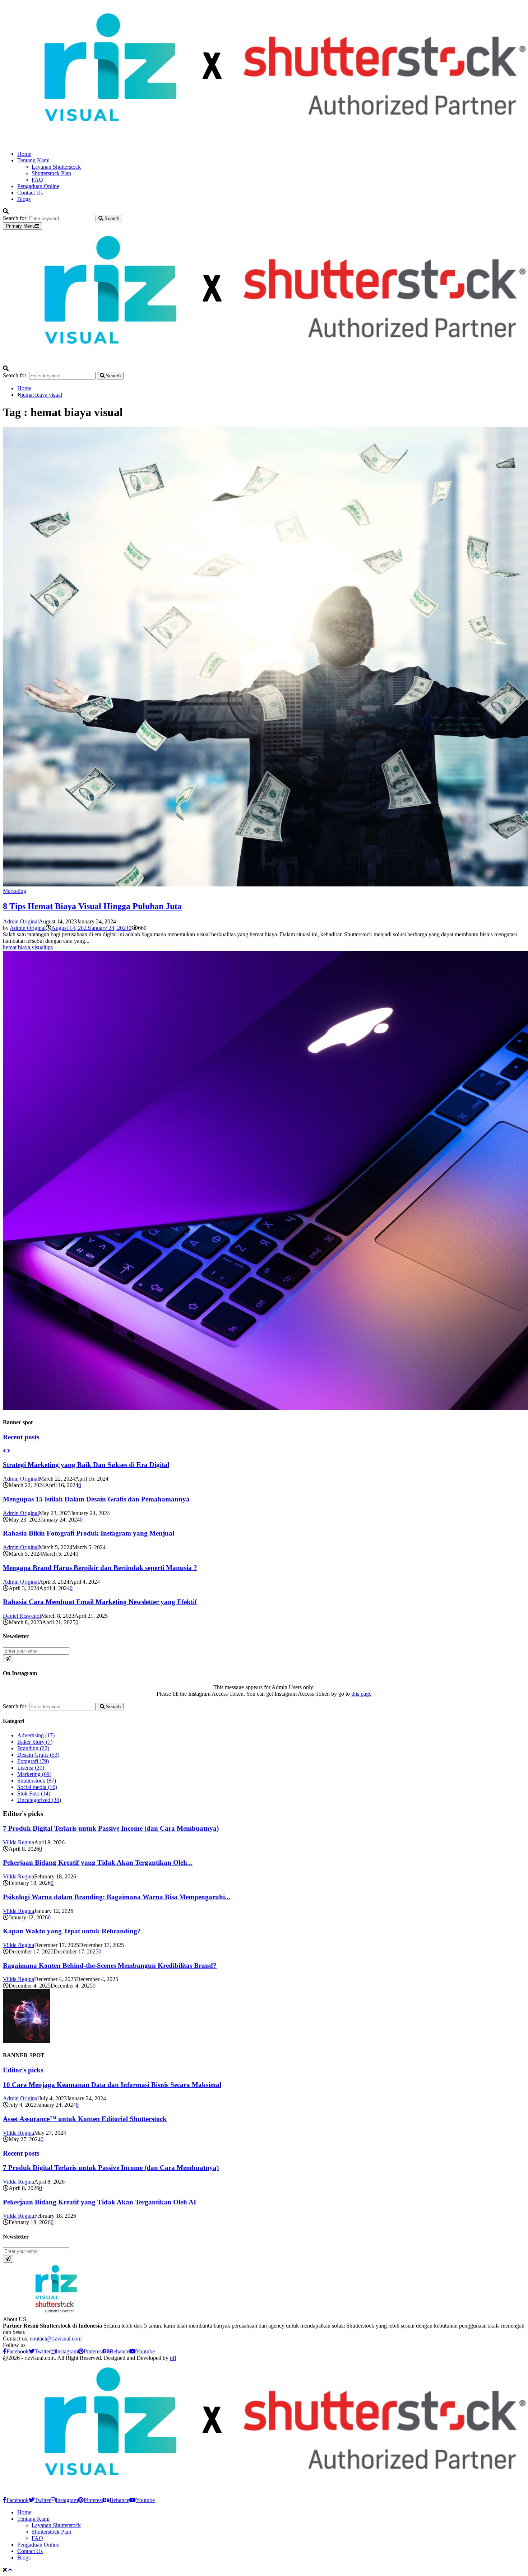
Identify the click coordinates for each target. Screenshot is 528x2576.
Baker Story (35, 1742)
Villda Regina (18, 1842)
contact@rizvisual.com (56, 2339)
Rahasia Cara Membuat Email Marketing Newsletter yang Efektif (100, 1602)
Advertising (36, 1735)
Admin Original (21, 921)
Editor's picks (23, 2070)
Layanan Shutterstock (56, 167)
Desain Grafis (38, 1755)
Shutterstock (37, 1781)
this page (361, 1694)
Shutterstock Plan (51, 173)
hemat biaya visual (24, 947)
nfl (173, 2358)
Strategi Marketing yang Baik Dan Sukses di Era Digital (86, 1465)
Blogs (24, 199)
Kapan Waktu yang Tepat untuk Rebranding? (72, 1931)
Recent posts (21, 1437)
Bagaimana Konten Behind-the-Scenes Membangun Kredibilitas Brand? (110, 1965)
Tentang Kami (33, 160)
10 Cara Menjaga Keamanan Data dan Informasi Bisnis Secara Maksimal (112, 2085)
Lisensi (31, 1768)
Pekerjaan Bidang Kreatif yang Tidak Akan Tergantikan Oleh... (98, 1862)
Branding (33, 1748)
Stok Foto (34, 1794)
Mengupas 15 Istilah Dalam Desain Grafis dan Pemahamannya (96, 1499)
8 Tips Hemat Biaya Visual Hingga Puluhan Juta (92, 906)
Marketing (15, 891)
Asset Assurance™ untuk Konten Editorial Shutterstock (85, 2119)
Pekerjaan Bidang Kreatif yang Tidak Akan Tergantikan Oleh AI (99, 2202)
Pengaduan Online (38, 186)
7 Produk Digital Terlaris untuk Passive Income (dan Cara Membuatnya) (111, 1828)
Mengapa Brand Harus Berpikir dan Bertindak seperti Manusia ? (100, 1568)
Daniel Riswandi (22, 1616)
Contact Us (30, 193)
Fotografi (33, 1761)
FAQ (37, 180)
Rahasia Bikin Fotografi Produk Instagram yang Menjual (89, 1533)
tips (49, 947)
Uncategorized (39, 1800)
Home (24, 154)
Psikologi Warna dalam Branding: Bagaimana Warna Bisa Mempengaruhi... (117, 1897)
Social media (37, 1787)
